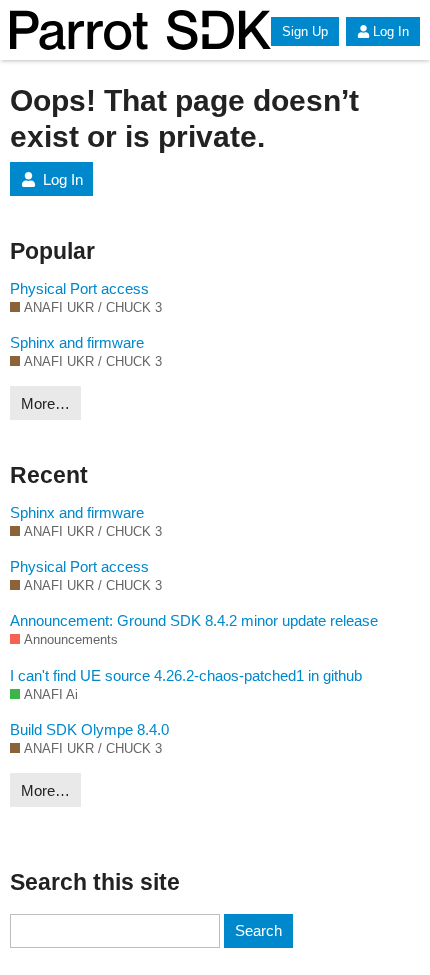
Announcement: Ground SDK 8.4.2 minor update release (194, 620)
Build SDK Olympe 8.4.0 (89, 729)
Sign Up (305, 31)
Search (258, 930)
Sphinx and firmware (77, 342)
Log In (391, 31)
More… (45, 403)
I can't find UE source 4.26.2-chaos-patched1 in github (186, 675)
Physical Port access (79, 288)
